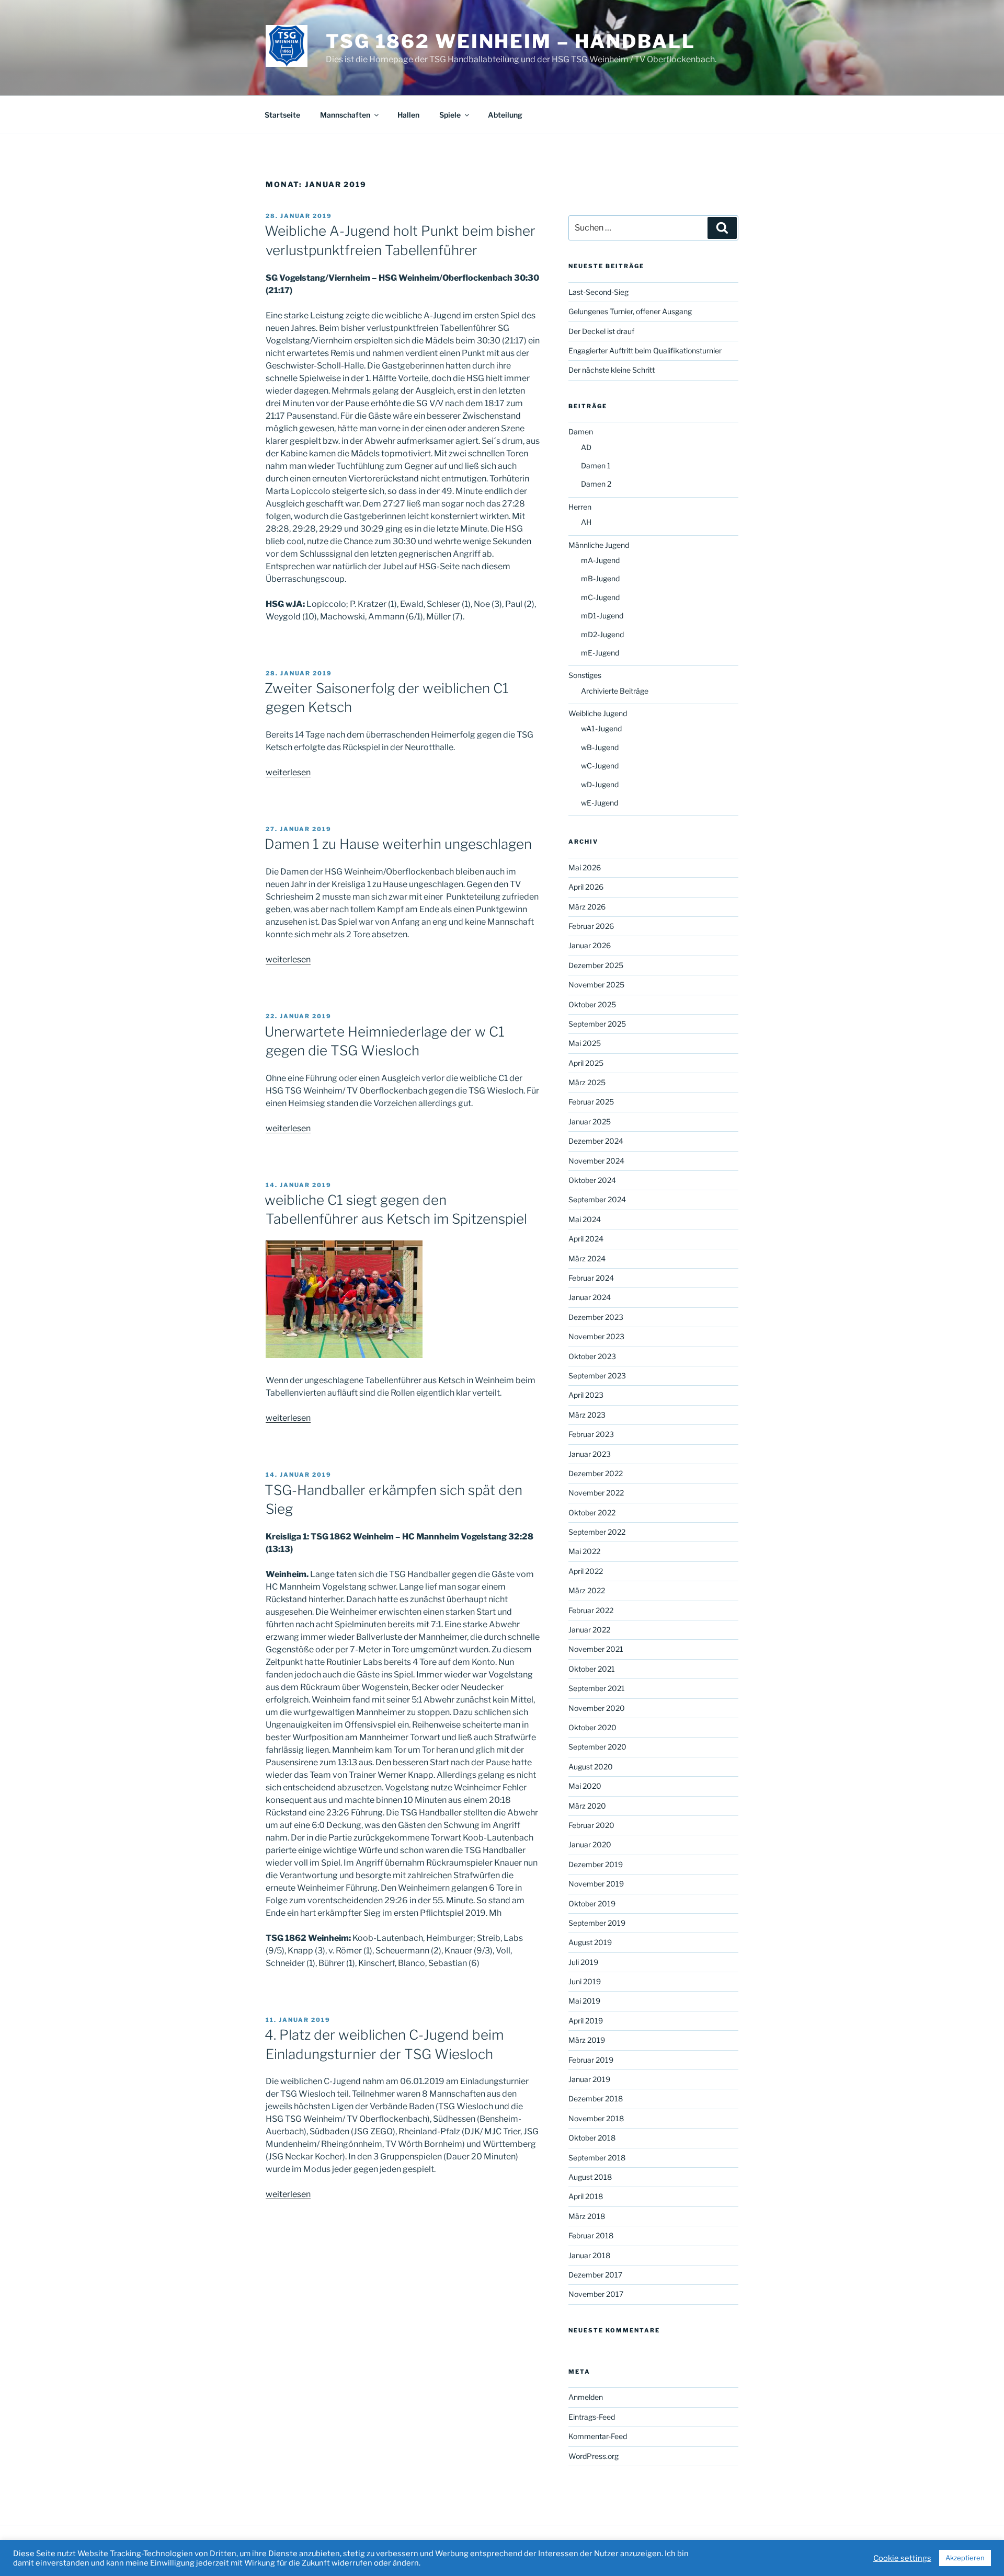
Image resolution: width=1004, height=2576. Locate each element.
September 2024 (597, 1199)
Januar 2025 (590, 1122)
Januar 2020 (590, 1844)
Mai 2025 (585, 1043)
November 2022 (596, 1493)
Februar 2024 (591, 1278)
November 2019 (596, 1884)
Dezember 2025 (596, 965)
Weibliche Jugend (598, 713)
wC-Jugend (600, 766)
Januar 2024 (590, 1297)
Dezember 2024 (596, 1141)
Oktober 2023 (592, 1356)
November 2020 (597, 1708)
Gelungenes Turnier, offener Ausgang (630, 311)
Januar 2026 (590, 945)
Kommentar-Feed (598, 2436)
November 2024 (596, 1161)
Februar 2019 (591, 2060)
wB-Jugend (600, 747)
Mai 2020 (585, 1786)
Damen (581, 432)
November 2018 (596, 2118)
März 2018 (587, 2216)
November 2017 (596, 2294)
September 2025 (597, 1024)
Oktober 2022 (592, 1513)
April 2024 (586, 1239)
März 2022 (587, 1590)
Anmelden (586, 2397)
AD (586, 447)
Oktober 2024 (592, 1180)
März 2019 (587, 2040)
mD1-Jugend (602, 616)
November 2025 (596, 985)
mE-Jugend (600, 653)
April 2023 (586, 1395)
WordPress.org (594, 2456)
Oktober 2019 (592, 1904)
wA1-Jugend (601, 728)
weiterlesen (288, 772)
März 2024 (587, 1258)
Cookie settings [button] (902, 2558)
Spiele (450, 115)
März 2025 (587, 1082)
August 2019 (590, 1942)
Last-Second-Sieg (598, 292)
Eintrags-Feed (592, 2417)
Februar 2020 (591, 1825)
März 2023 (587, 1415)
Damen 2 (596, 484)
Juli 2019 (583, 1962)
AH (586, 522)
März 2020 (587, 1806)
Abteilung (505, 115)
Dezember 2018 (596, 2098)
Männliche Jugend (599, 545)
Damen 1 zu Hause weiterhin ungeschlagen (398, 844)
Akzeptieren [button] (965, 2558)
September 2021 (597, 1688)
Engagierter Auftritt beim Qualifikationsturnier (645, 350)
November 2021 (596, 1649)
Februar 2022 (591, 1610)
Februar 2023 (591, 1434)
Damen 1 (596, 465)
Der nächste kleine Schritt (612, 370)
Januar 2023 (590, 1454)
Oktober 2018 (592, 2138)
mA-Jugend (600, 560)
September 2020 (597, 1747)
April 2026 (586, 887)
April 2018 (586, 2196)
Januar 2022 (589, 1630)
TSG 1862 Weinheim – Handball (511, 41)
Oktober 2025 (592, 1004)
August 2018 (590, 2177)
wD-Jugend (600, 784)
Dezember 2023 (596, 1317)
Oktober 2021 (592, 1669)
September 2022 (597, 1532)
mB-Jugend (600, 578)
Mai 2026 (585, 867)
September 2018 (597, 2158)
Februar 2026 (591, 926)
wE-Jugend (600, 803)
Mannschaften (345, 115)
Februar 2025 (591, 1102)
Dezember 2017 (595, 2275)
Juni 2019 (585, 1981)
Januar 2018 (589, 2255)
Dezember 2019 (596, 1864)
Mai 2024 (585, 1219)
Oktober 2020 (592, 1727)
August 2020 (591, 1767)
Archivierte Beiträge (615, 691)
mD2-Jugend (602, 634)
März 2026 (587, 907)
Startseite (282, 115)
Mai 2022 (584, 1551)
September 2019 (597, 1923)
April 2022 (586, 1571)
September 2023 (597, 1376)
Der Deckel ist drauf (601, 331)
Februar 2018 (591, 2235)
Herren (580, 507)
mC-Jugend (600, 597)
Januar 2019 (589, 2079)
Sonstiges (585, 675)
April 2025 (586, 1063)
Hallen (408, 115)
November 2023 (596, 1336)
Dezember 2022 (596, 1473)
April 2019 (586, 2021)
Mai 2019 (584, 2001)
